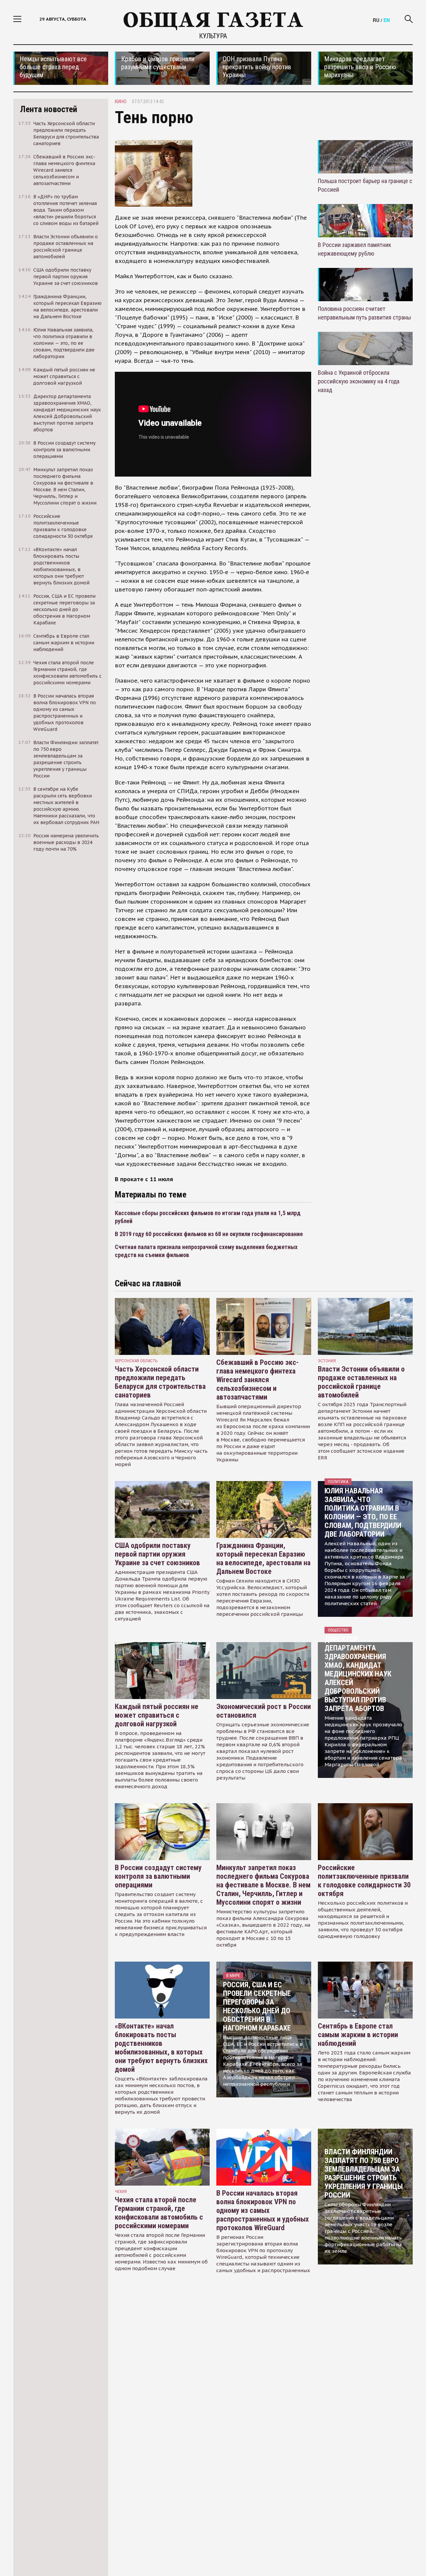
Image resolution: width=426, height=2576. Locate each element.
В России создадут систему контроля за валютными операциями (158, 1876)
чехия (121, 2191)
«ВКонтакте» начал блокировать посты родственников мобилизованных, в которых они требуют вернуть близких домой (161, 2048)
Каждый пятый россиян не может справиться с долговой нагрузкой (157, 1715)
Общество (338, 1630)
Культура (213, 36)
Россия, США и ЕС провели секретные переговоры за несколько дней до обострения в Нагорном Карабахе (257, 2006)
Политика (338, 1482)
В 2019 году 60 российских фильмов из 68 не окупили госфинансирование (209, 1234)
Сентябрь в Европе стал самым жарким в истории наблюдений (358, 2035)
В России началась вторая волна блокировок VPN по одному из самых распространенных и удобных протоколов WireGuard (263, 2210)
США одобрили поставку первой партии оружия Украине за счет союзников (157, 1554)
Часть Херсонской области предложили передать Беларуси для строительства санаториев (160, 1382)
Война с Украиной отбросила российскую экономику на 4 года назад (359, 381)
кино (121, 102)
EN (387, 20)
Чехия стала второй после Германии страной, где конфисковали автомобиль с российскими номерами (159, 2213)
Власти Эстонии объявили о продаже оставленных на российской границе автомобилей (361, 1382)
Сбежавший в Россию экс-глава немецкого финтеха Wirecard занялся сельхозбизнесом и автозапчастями (257, 1380)
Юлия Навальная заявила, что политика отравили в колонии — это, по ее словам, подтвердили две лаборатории (363, 1512)
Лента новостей (49, 109)
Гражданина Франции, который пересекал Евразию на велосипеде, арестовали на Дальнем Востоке (263, 1558)
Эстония (327, 1361)
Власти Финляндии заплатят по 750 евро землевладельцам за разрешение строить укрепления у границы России (364, 2173)
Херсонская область (136, 1361)
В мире (233, 1975)
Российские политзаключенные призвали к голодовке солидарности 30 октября (364, 1881)
